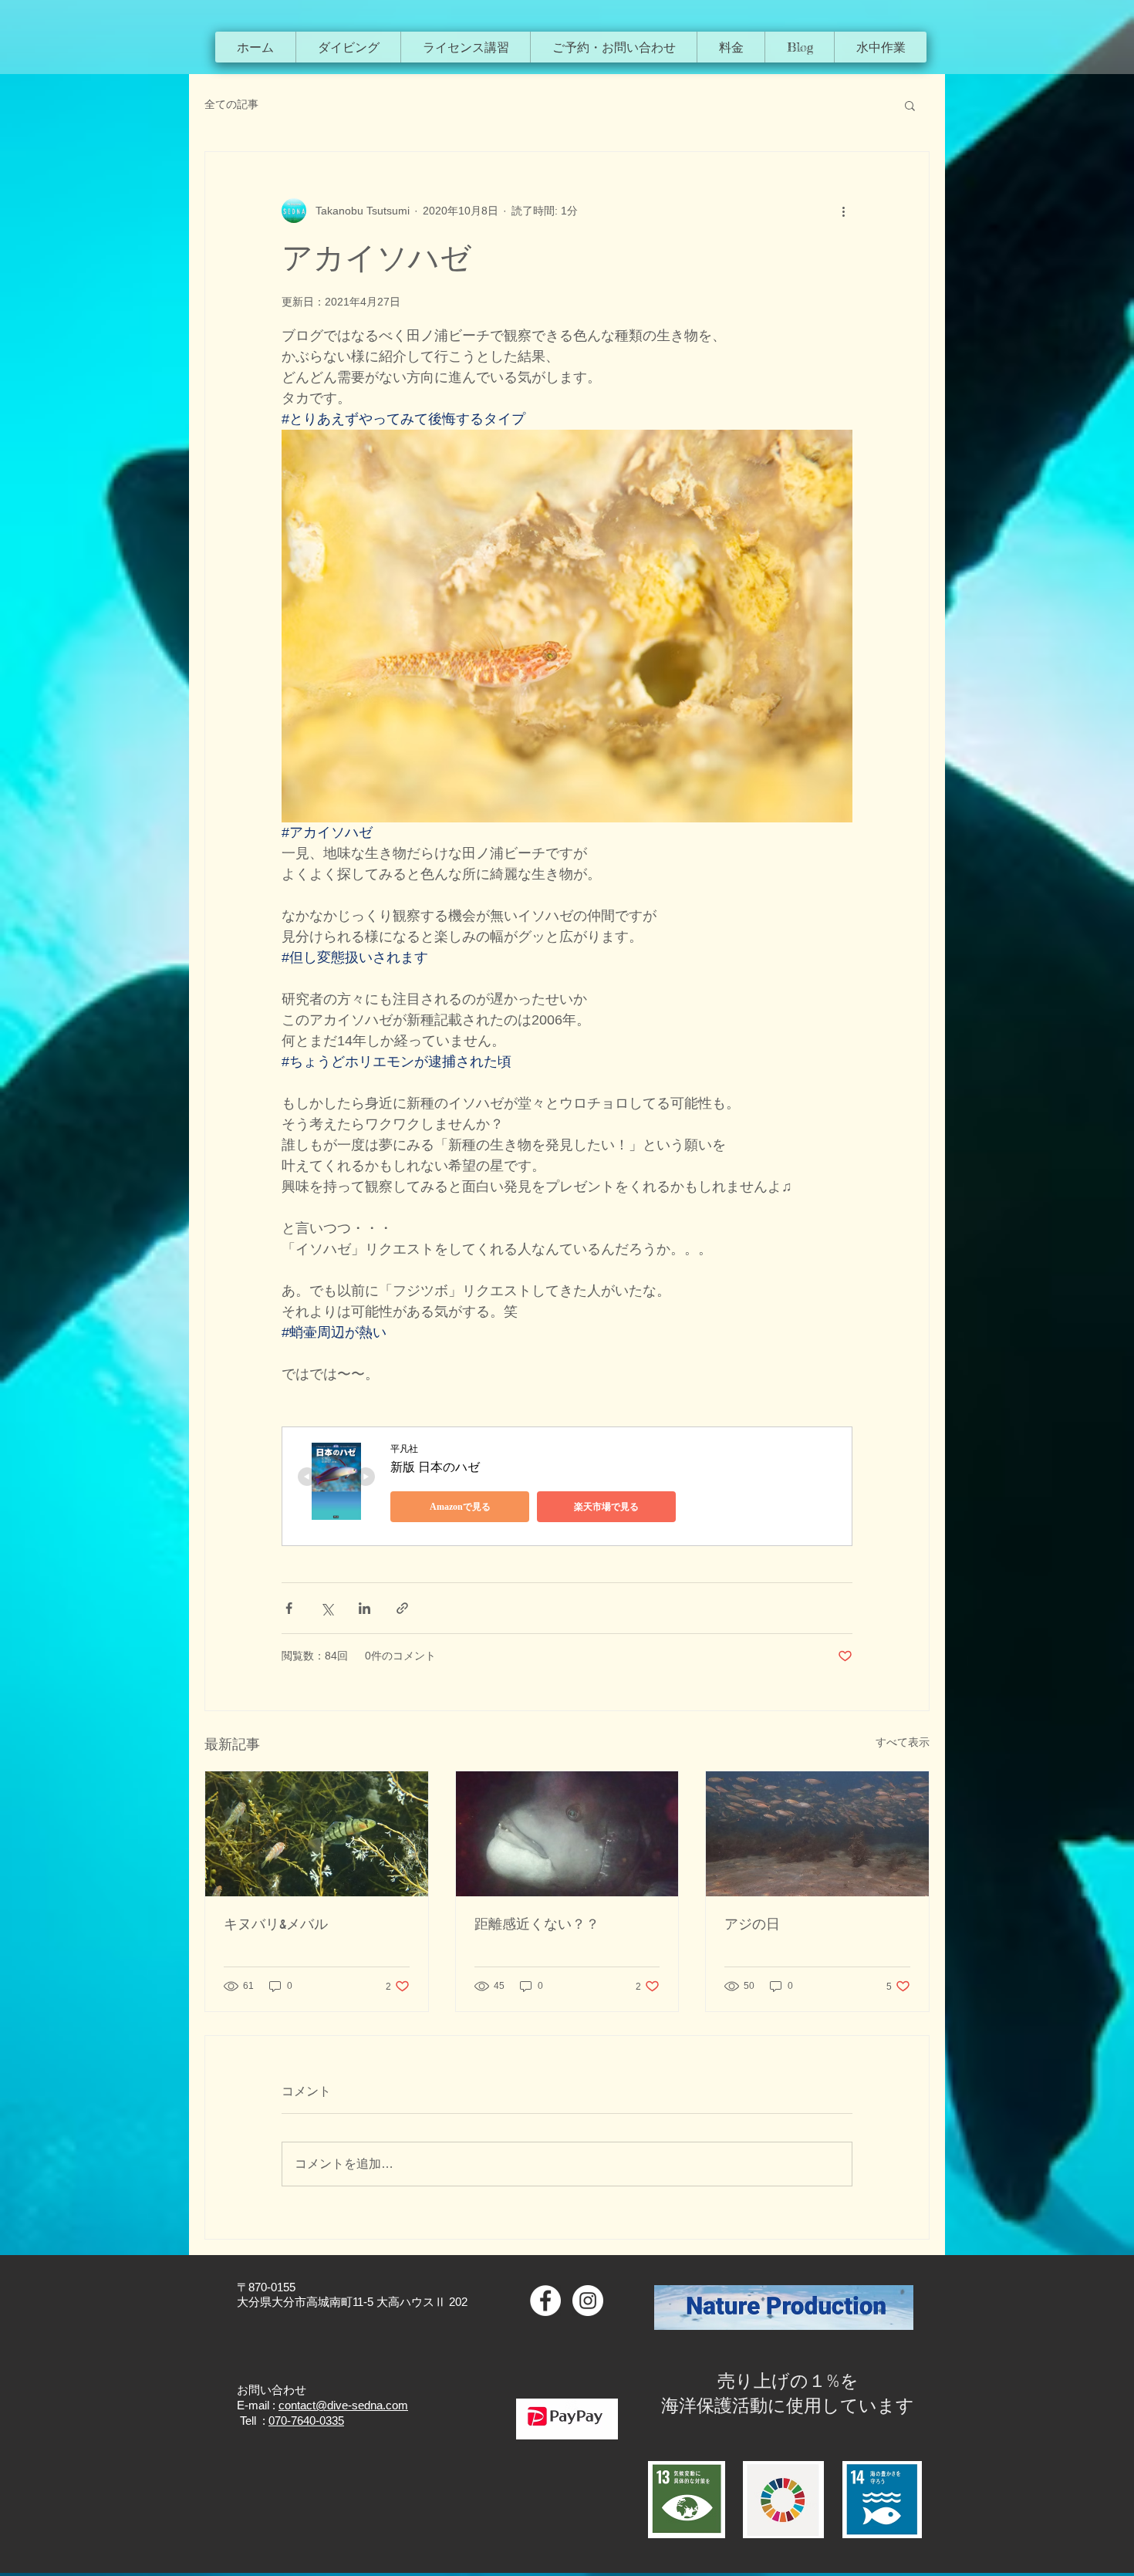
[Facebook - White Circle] (545, 2301)
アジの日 (752, 1924)
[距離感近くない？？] (567, 1834)
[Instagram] (588, 2301)
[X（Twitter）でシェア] (327, 1608)
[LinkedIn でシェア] (364, 1608)
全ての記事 (231, 104)
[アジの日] (817, 1834)
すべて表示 (903, 1742)
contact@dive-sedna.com (343, 2405)
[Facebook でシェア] (289, 1608)
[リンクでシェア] (402, 1608)
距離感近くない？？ (537, 1924)
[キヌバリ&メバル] (317, 1834)
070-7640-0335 (306, 2421)
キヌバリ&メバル (276, 1924)
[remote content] (567, 1486)
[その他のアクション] (843, 211)
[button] (348, 47)
